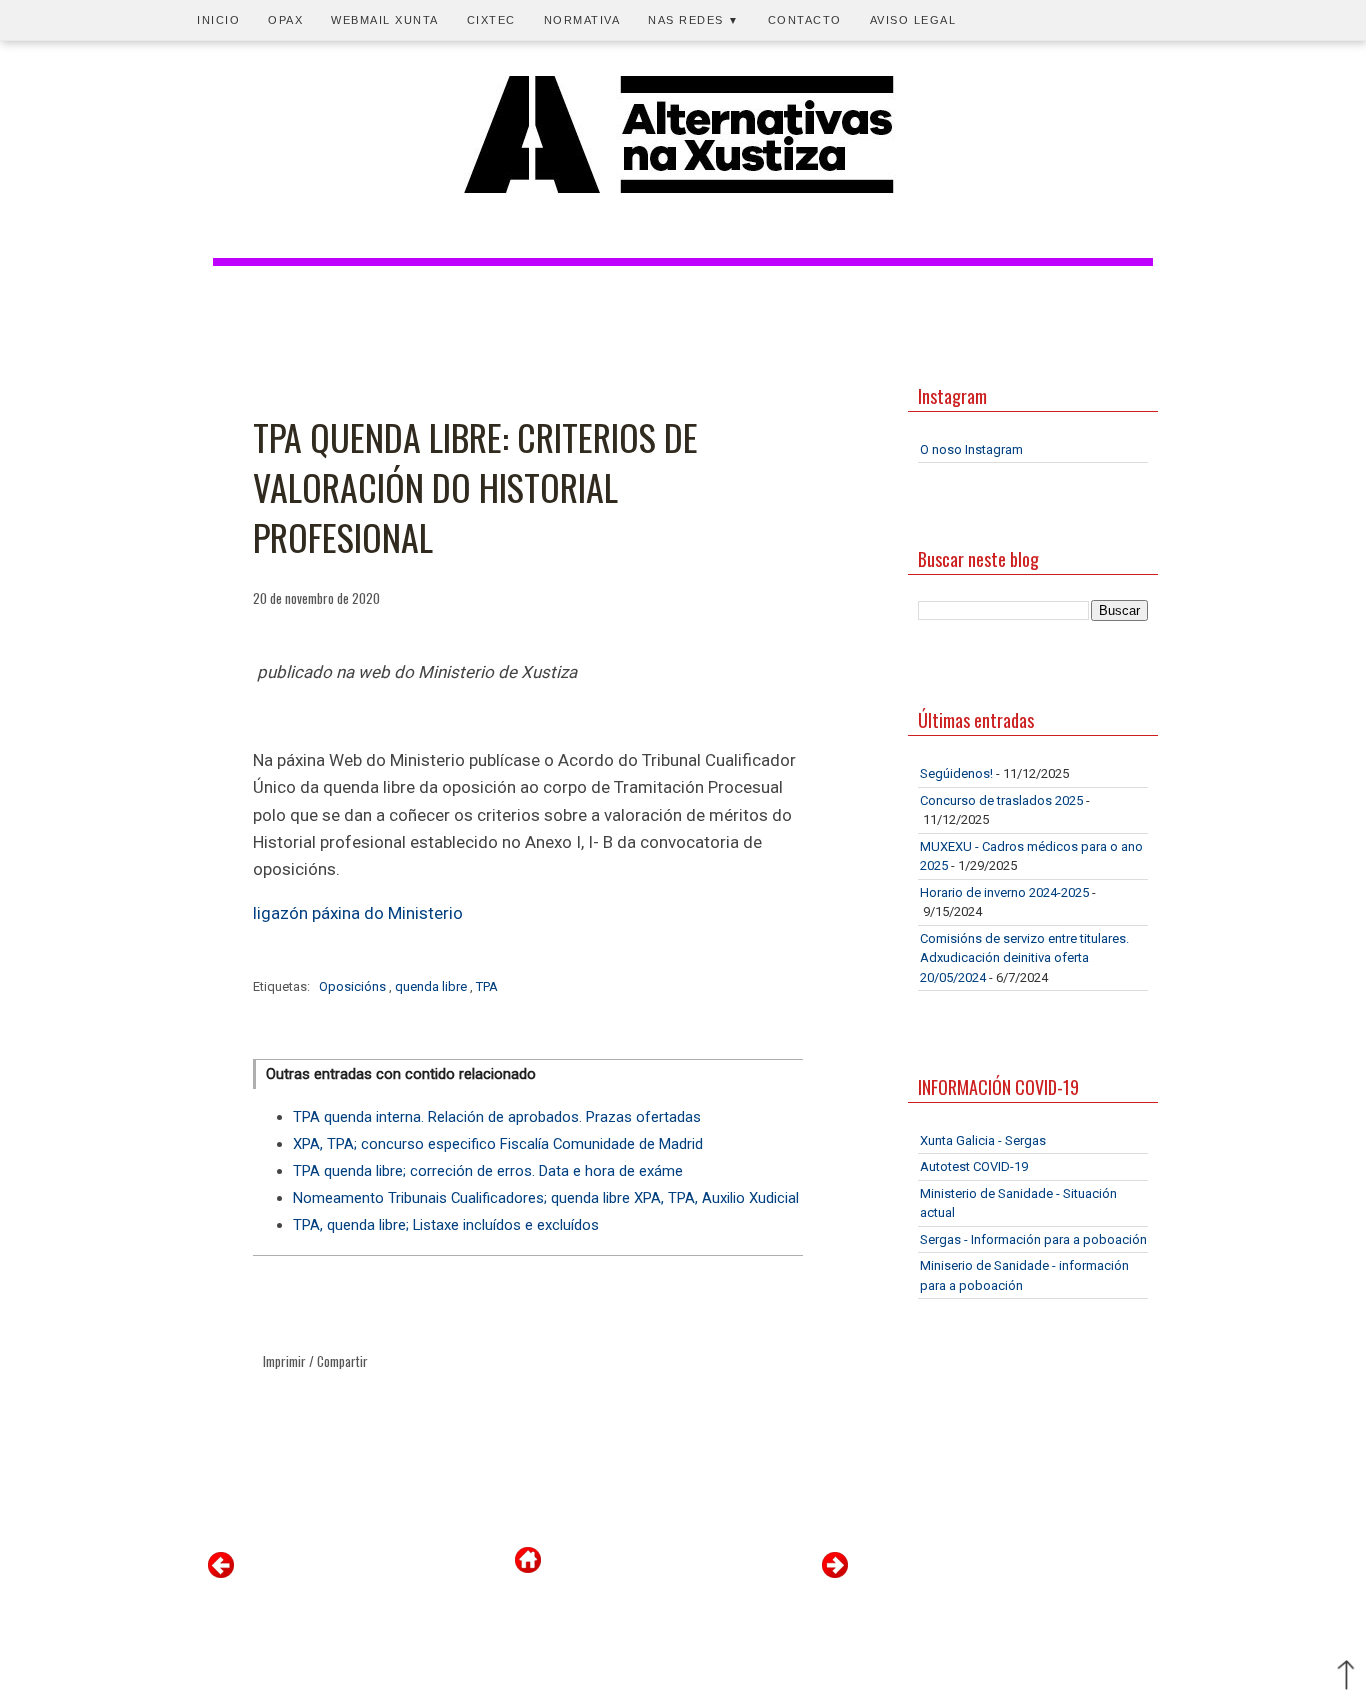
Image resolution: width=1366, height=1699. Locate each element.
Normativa (582, 20)
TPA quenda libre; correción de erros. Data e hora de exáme (488, 1171)
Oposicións (354, 986)
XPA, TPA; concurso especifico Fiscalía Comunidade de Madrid (498, 1144)
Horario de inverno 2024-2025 (1004, 892)
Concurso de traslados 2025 (1001, 800)
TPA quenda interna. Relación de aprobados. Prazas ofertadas (497, 1117)
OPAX (285, 20)
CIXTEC (491, 20)
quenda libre (432, 986)
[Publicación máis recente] (221, 1573)
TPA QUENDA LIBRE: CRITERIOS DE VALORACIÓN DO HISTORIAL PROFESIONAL (475, 487)
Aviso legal (913, 20)
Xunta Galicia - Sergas (983, 1140)
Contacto (805, 20)
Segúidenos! (956, 773)
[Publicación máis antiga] (835, 1573)
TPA (487, 986)
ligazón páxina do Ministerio (358, 913)
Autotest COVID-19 (974, 1166)
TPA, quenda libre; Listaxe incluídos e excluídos (446, 1225)
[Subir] (1346, 1677)
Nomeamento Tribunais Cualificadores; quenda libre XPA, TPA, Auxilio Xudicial (546, 1198)
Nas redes (694, 20)
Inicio (218, 20)
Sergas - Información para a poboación (1033, 1239)
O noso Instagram (971, 449)
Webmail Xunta (385, 20)
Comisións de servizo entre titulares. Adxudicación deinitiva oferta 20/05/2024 (1024, 958)
